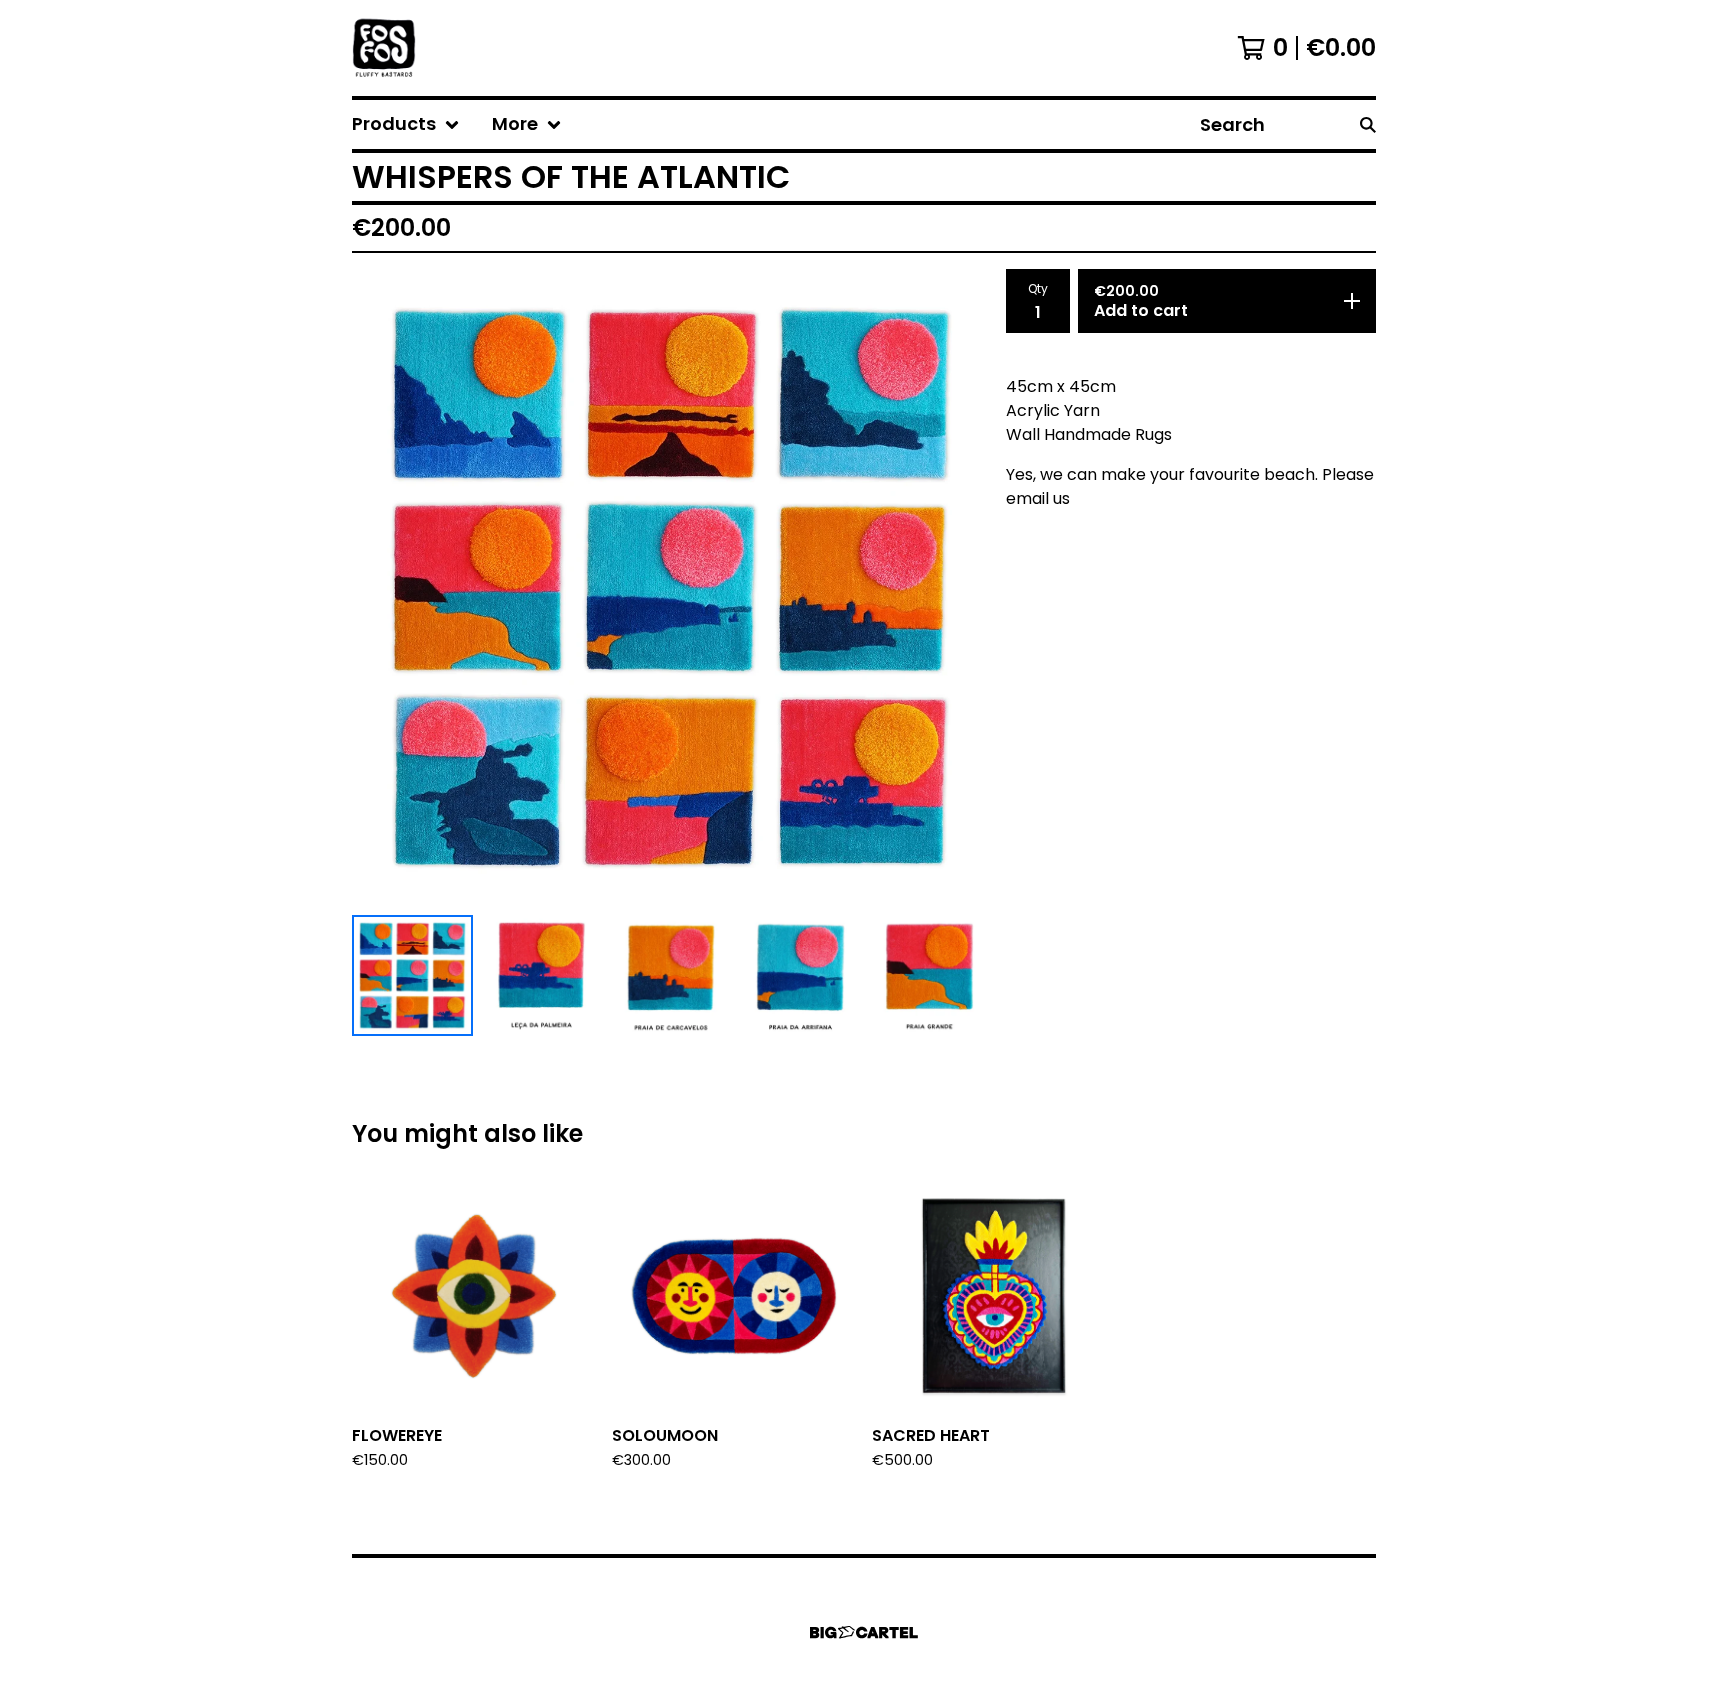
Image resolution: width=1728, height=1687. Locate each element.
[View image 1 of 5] (412, 975)
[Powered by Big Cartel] (864, 1632)
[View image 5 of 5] (929, 975)
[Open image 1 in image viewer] (671, 588)
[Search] (1368, 124)
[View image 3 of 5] (670, 975)
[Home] (384, 48)
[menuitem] (406, 124)
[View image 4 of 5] (800, 975)
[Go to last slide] (380, 588)
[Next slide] (962, 588)
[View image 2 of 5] (541, 975)
